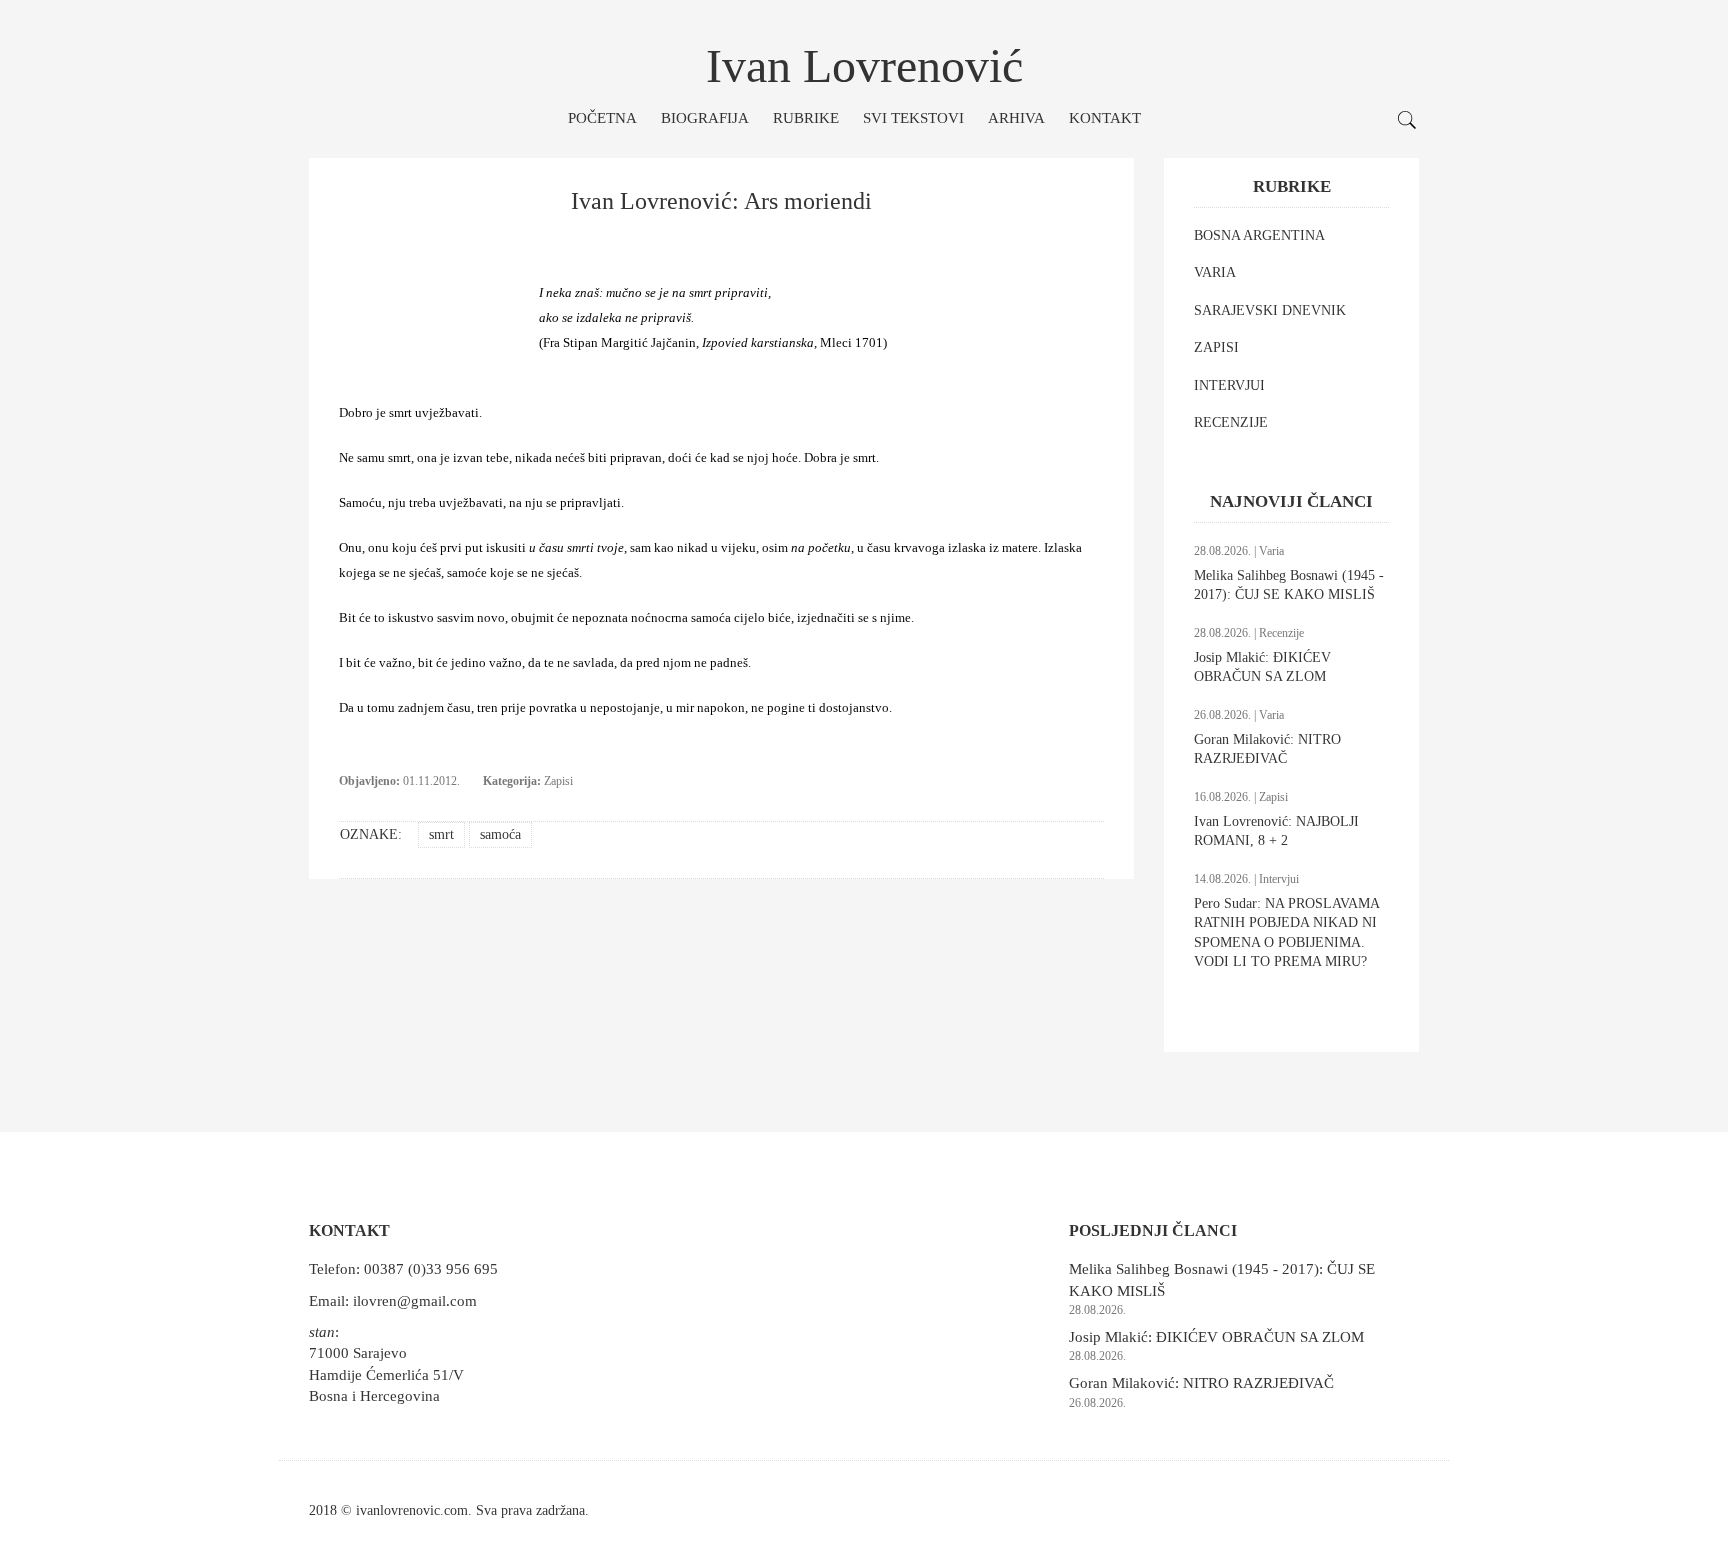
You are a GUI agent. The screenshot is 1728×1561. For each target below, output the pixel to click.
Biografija (705, 118)
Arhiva (1016, 118)
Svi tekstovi (913, 118)
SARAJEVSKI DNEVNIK (1270, 310)
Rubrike (806, 118)
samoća (500, 834)
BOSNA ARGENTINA (1259, 235)
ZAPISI (1216, 347)
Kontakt (1105, 118)
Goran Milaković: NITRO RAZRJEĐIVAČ (1201, 1383)
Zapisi (558, 781)
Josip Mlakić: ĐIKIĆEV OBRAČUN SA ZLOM (1216, 1337)
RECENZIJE (1231, 422)
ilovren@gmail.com (415, 1301)
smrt (441, 834)
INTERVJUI (1229, 385)
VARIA (1215, 272)
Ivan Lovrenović (864, 65)
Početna (602, 118)
